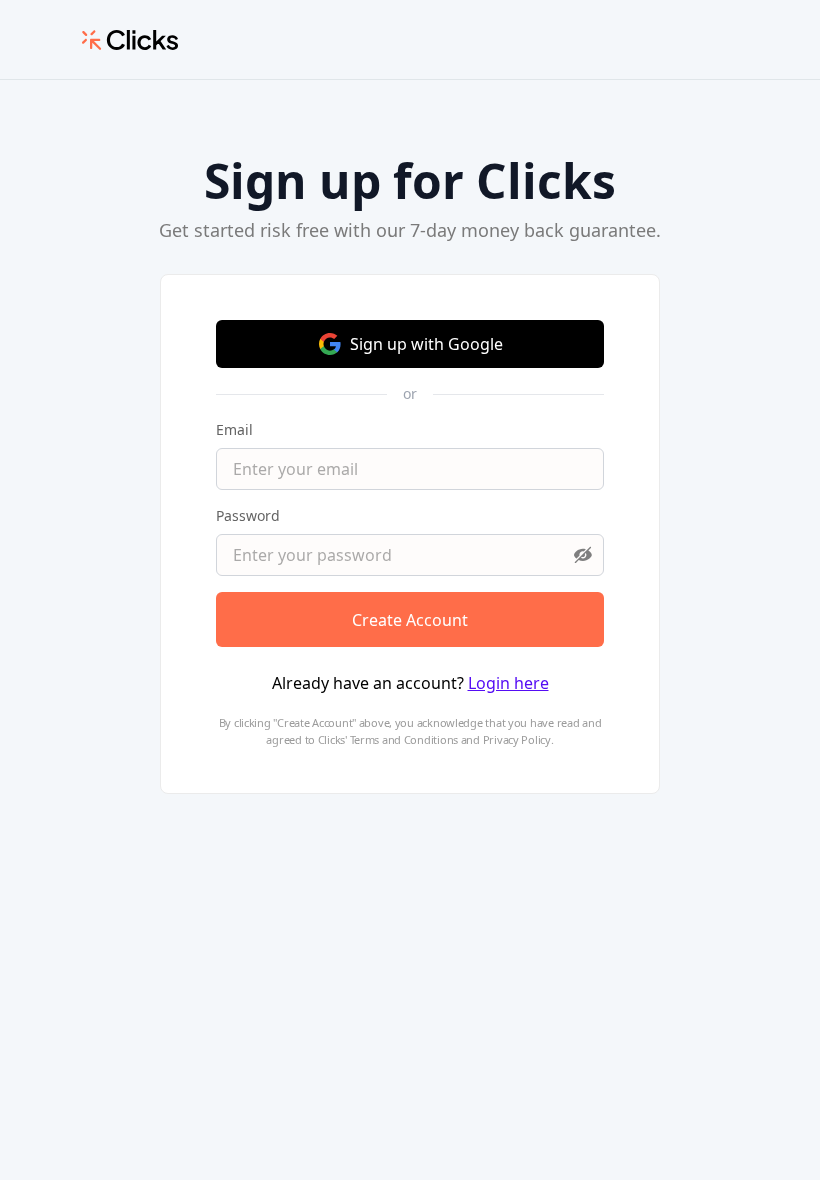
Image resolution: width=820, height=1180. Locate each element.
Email (234, 429)
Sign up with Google (426, 344)
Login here (508, 683)
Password (248, 515)
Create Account (410, 620)
